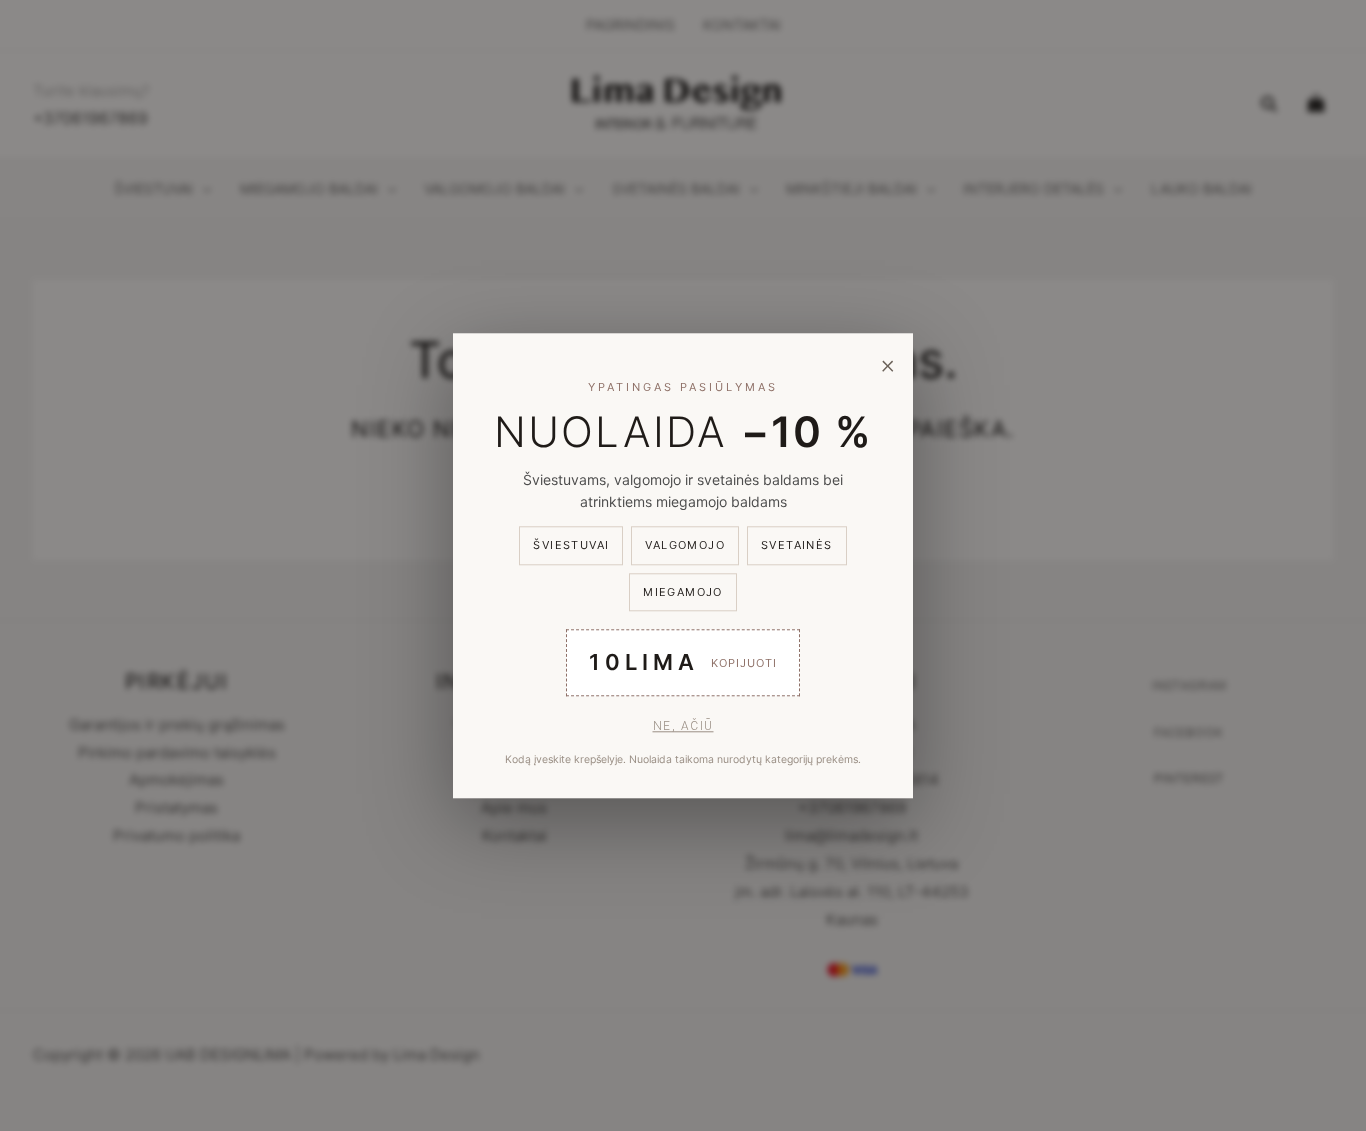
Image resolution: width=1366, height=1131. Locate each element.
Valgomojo (685, 546)
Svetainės (797, 546)
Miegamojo (683, 592)
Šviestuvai (571, 546)
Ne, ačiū (683, 726)
